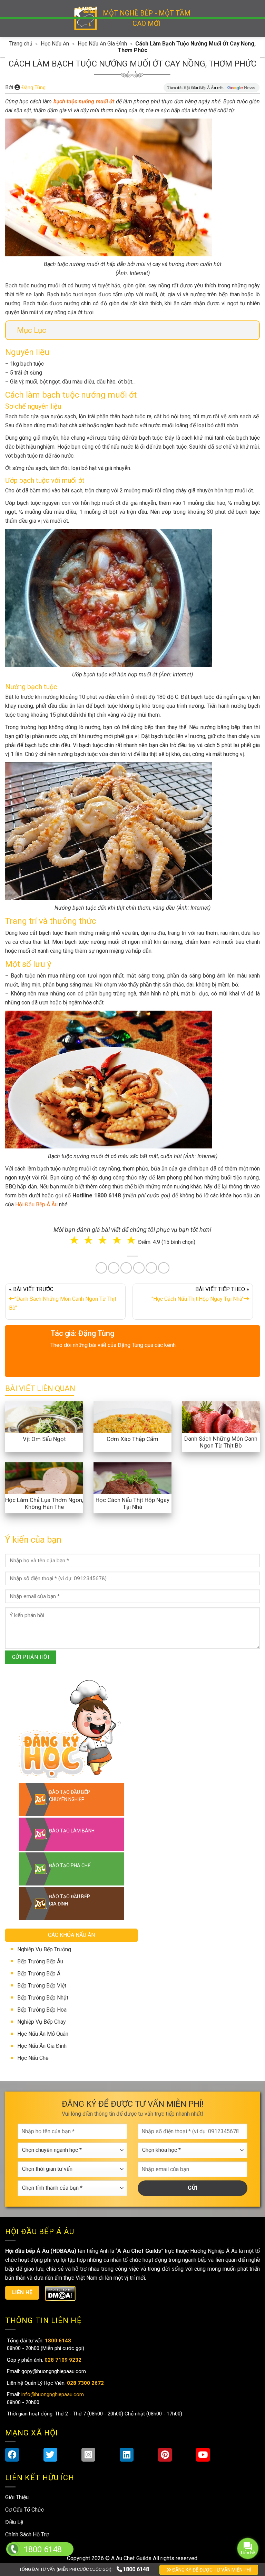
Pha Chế (172, 1307)
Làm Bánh (133, 1307)
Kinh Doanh (98, 1336)
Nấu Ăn (96, 1307)
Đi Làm (138, 1336)
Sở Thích (174, 1336)
